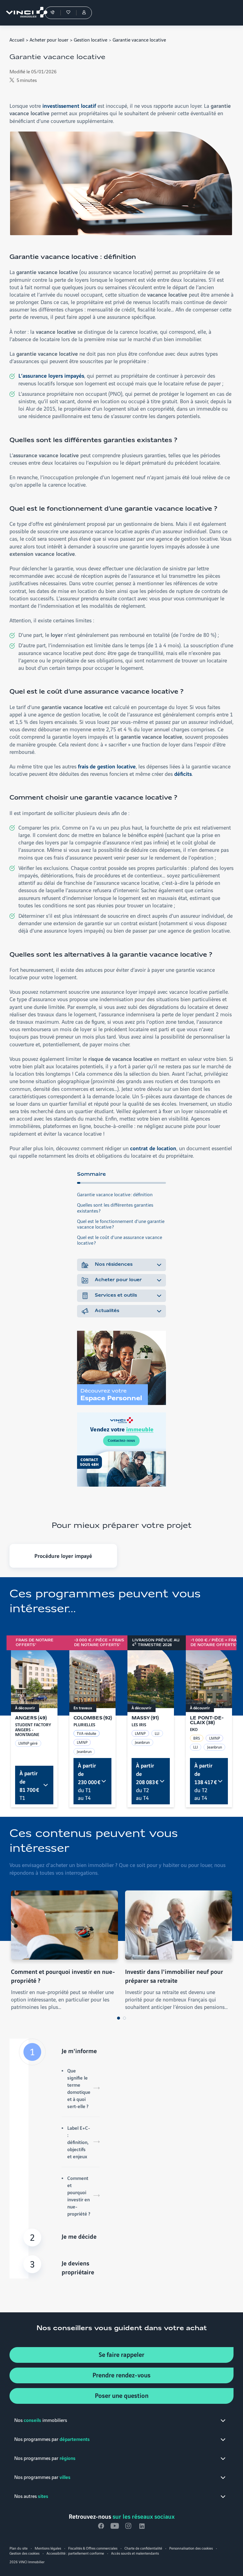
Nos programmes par (52, 2439)
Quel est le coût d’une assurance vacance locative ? (120, 1240)
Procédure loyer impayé (63, 1556)
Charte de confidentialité (143, 2548)
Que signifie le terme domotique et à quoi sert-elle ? (79, 2088)
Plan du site (19, 2548)
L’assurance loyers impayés (51, 375)
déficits (183, 773)
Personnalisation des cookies (191, 2548)
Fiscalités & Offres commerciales (93, 2548)
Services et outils (116, 1295)
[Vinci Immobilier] (24, 13)
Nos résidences (114, 1265)
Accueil (17, 39)
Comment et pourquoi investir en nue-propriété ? (79, 2196)
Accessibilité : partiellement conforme (75, 2553)
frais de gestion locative (107, 766)
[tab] (119, 2018)
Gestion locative (91, 39)
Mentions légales (48, 2548)
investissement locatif (69, 105)
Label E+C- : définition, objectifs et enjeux (79, 2142)
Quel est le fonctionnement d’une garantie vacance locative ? (121, 1224)
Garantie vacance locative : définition (115, 1194)
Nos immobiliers (41, 2420)
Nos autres (31, 2496)
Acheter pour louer (49, 39)
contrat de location (153, 1148)
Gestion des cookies (24, 2553)
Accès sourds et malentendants (135, 2553)
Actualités (107, 1311)
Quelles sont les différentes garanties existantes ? (115, 1207)
